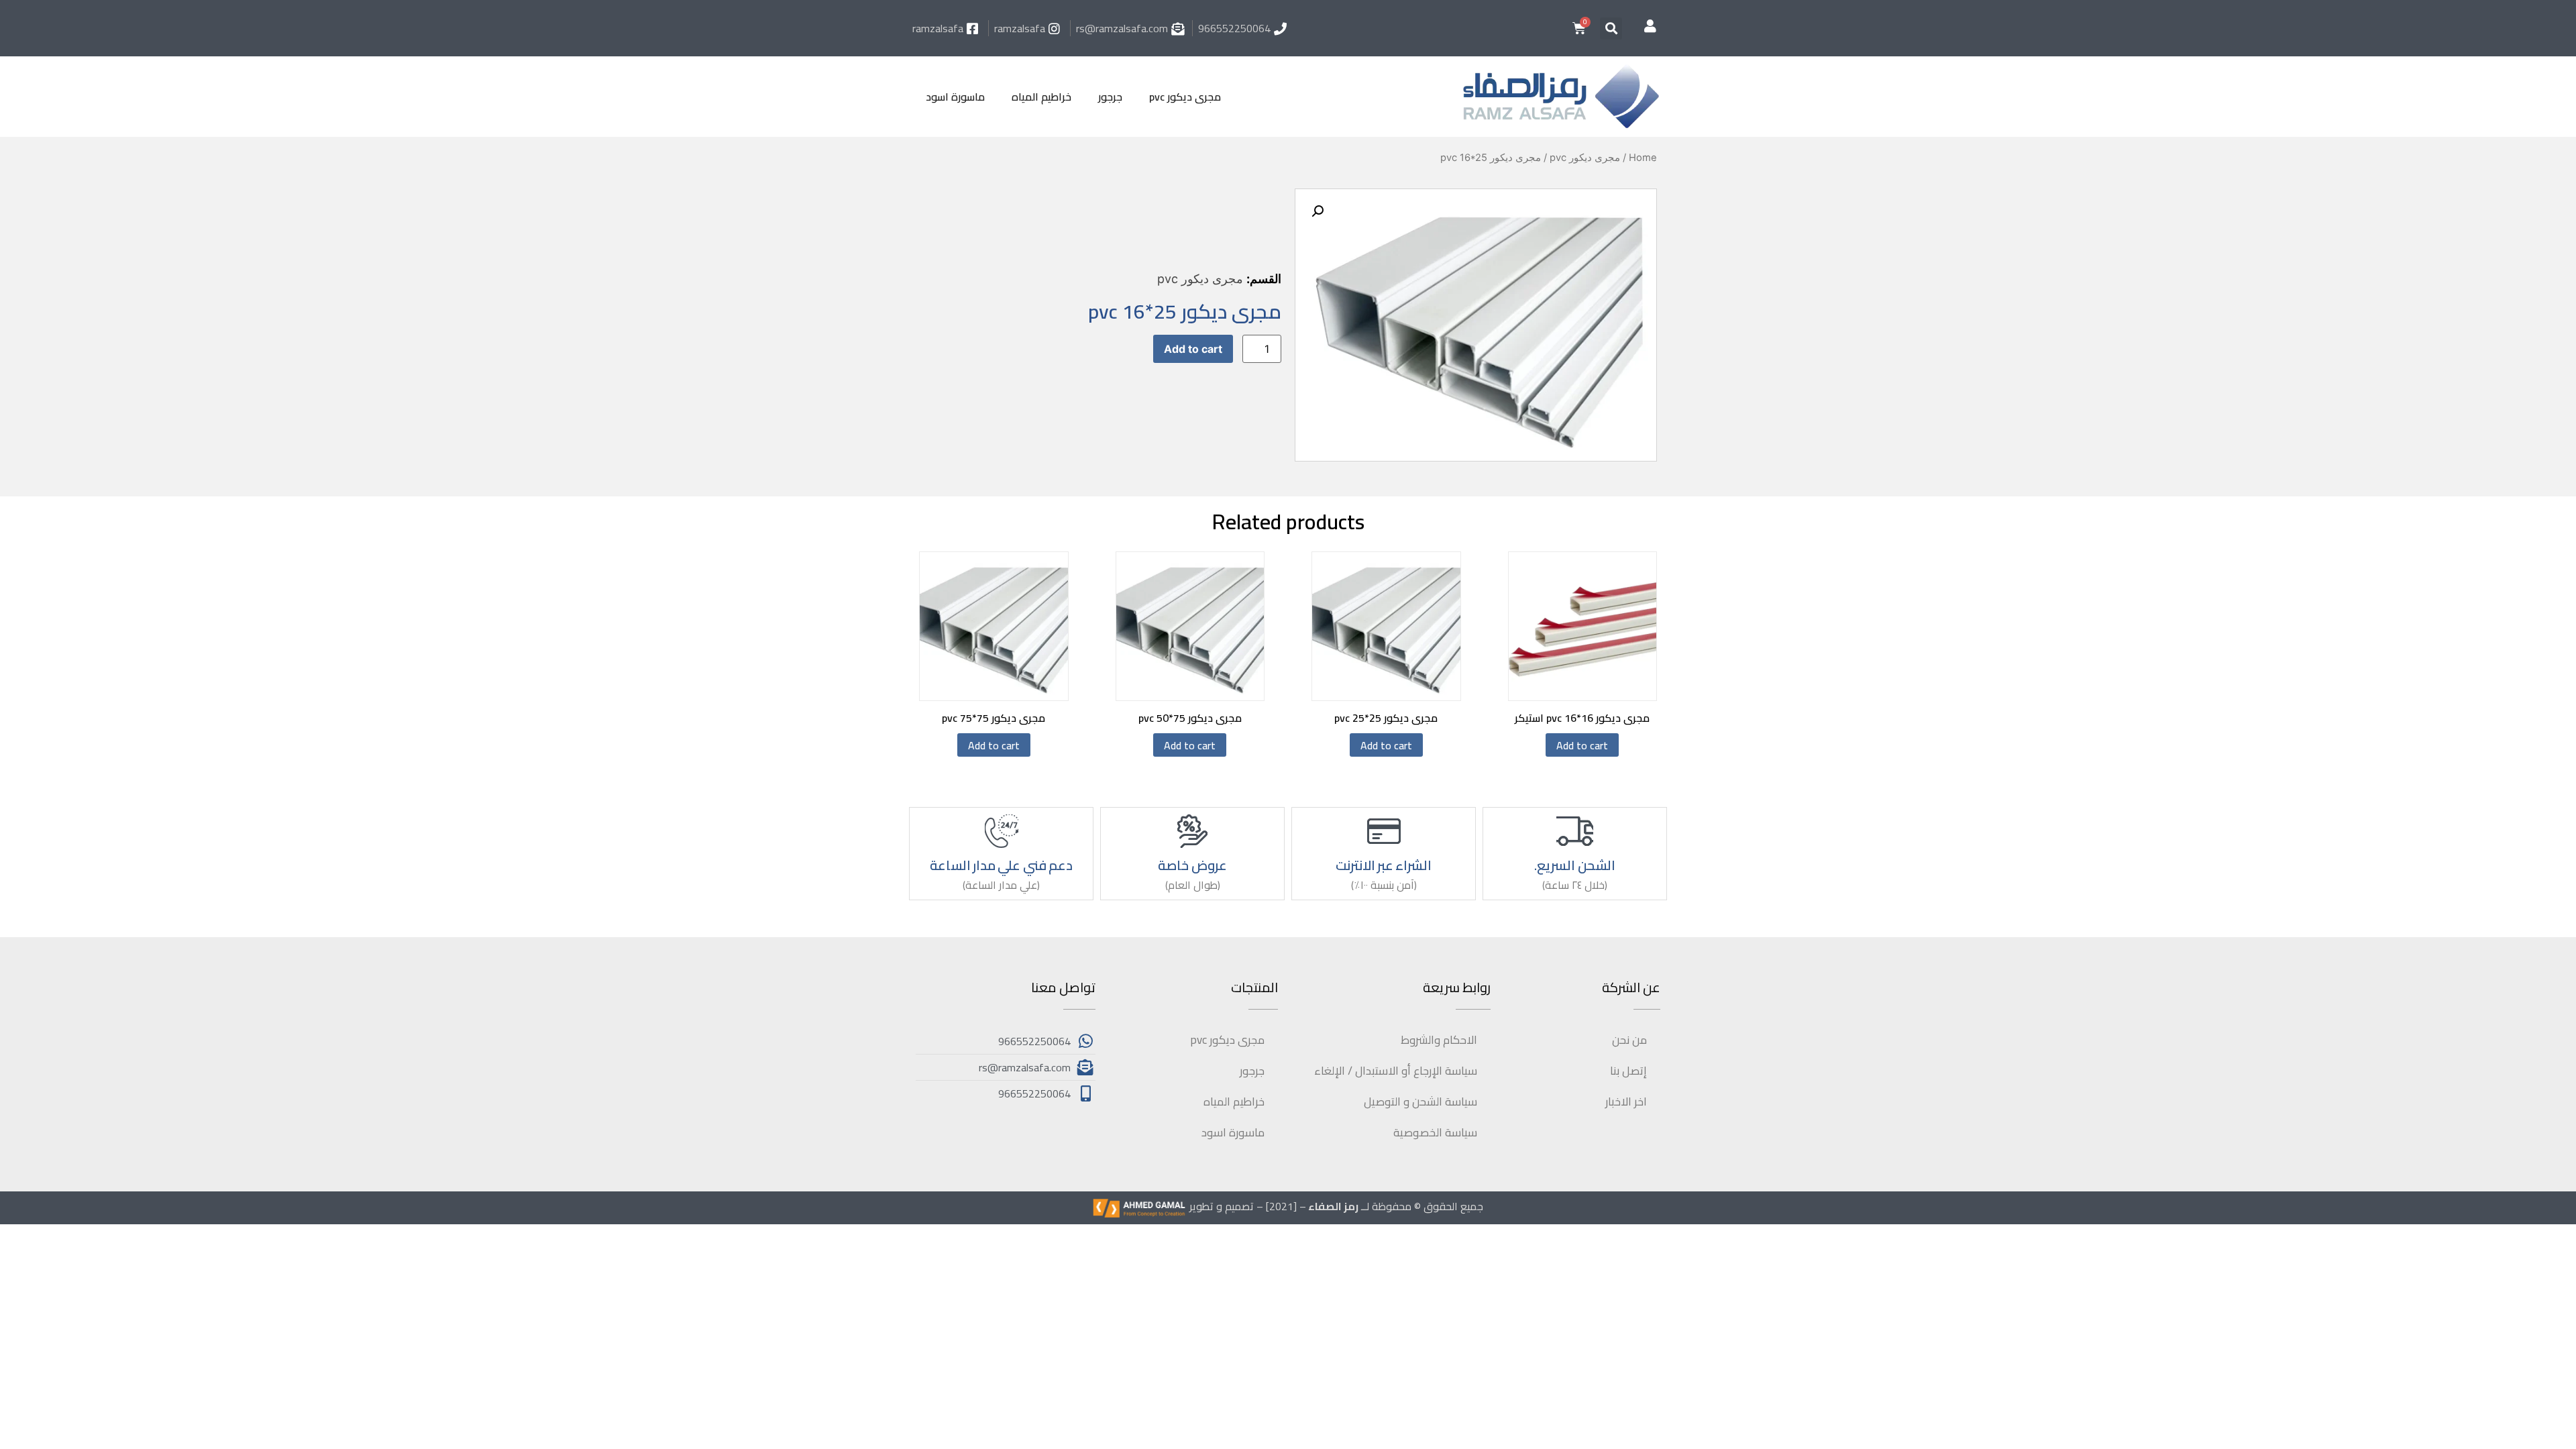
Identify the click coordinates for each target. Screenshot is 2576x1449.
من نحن (1629, 1040)
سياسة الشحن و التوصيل (1420, 1102)
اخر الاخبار (1626, 1102)
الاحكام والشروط (1439, 1040)
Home (1643, 158)
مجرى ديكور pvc (1185, 97)
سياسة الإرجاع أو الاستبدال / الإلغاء (1396, 1071)
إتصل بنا (1628, 1071)
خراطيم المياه (1041, 97)
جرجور (1110, 97)
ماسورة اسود (955, 97)
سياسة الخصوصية (1435, 1132)
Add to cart (1193, 349)
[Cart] (1579, 28)
